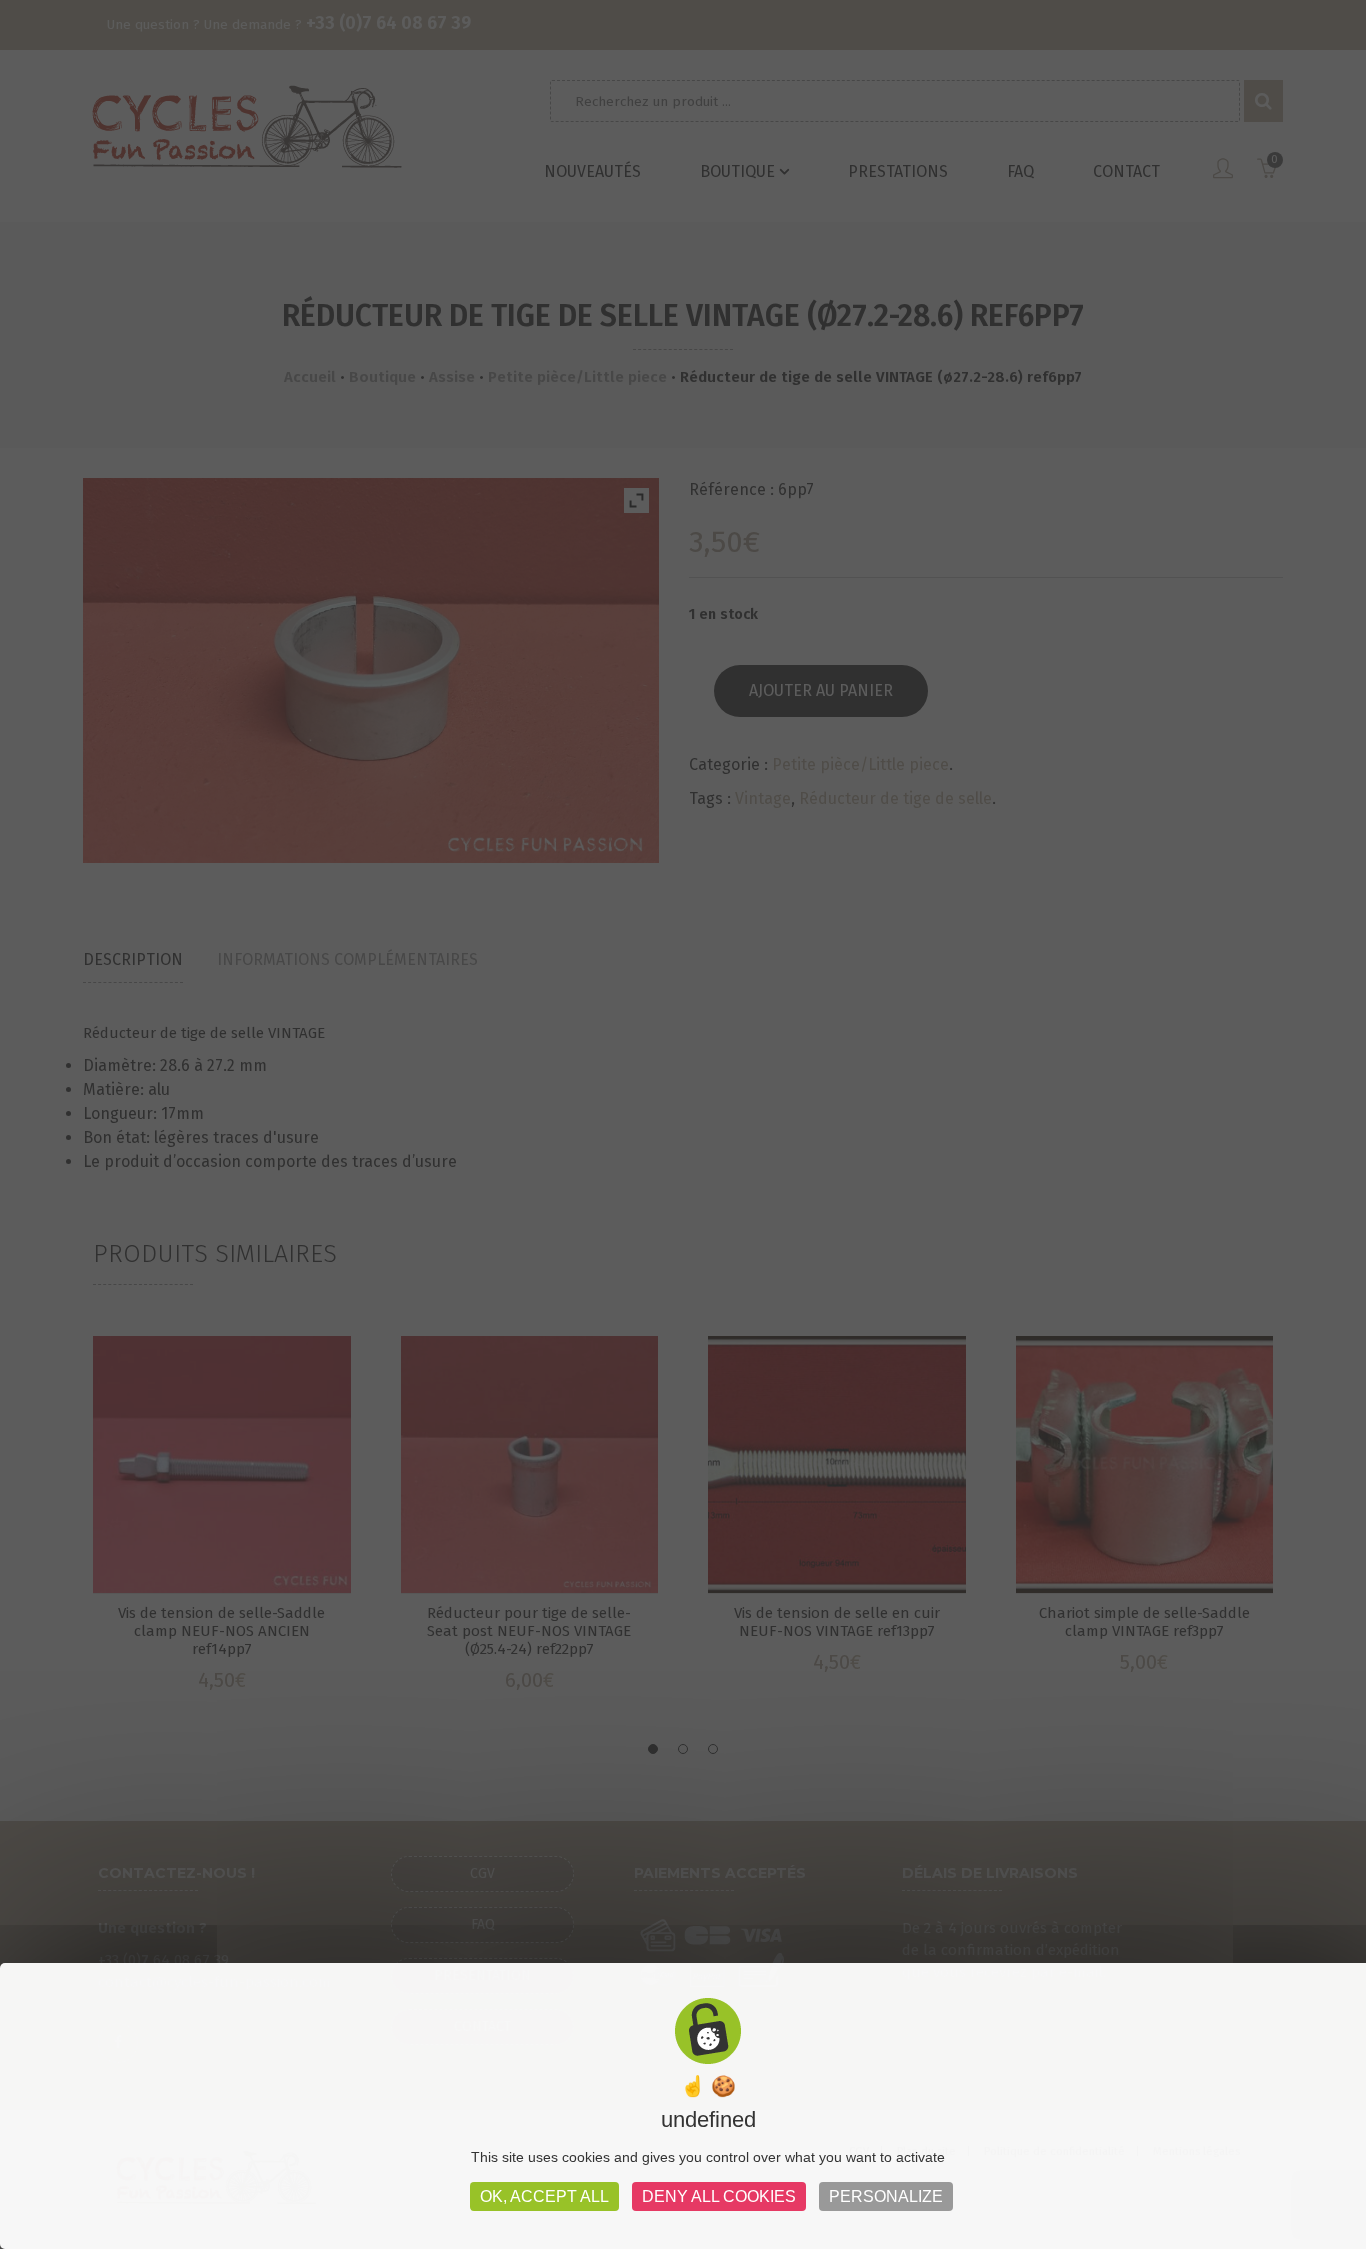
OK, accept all (544, 2196)
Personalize (886, 2196)
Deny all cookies (719, 2196)
